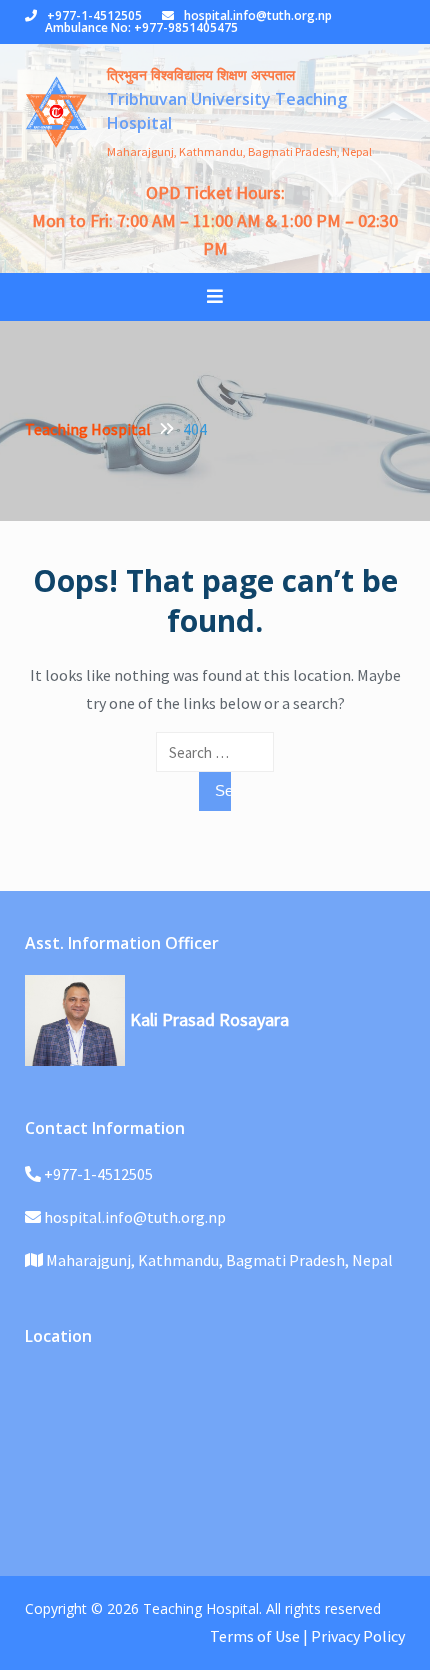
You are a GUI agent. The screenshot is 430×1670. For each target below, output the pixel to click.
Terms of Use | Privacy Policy (307, 1636)
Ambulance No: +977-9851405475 (141, 27)
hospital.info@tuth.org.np (258, 15)
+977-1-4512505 (94, 15)
